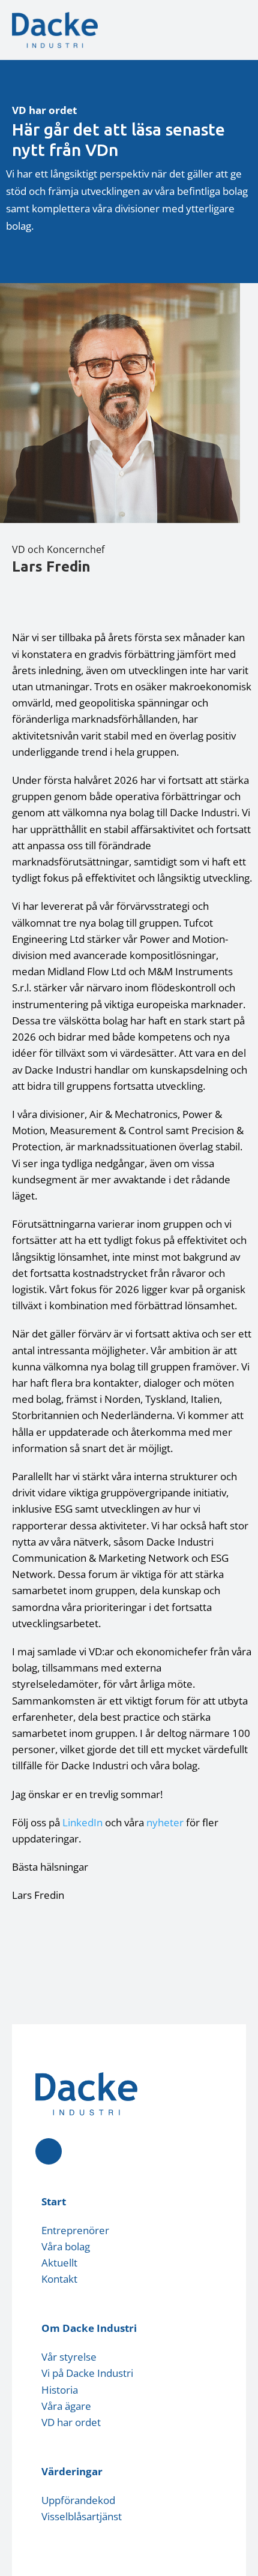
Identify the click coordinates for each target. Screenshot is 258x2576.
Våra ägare (66, 2406)
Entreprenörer (75, 2230)
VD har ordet (71, 2422)
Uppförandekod (78, 2500)
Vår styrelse (69, 2357)
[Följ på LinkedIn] (49, 2151)
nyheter (165, 1822)
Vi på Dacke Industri (87, 2373)
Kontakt (59, 2279)
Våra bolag (66, 2246)
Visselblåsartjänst (82, 2516)
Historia (60, 2390)
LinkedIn (82, 1822)
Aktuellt (59, 2263)
